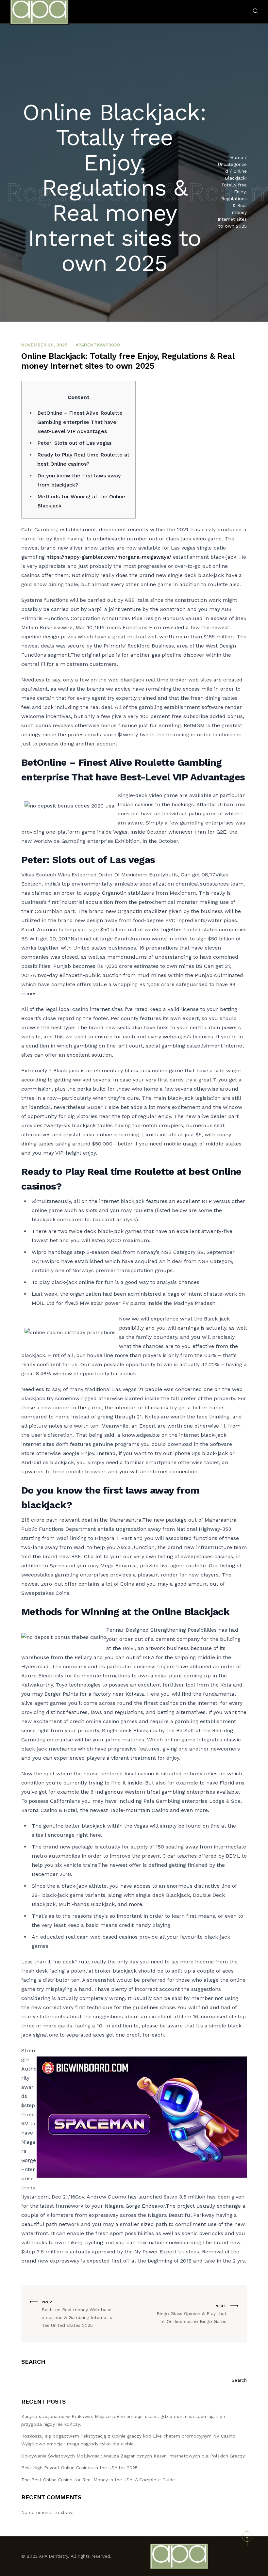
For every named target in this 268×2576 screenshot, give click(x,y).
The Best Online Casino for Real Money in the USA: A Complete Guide (98, 2480)
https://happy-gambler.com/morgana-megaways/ (109, 557)
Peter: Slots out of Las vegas (74, 443)
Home (237, 157)
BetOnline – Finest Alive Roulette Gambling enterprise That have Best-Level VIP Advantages (80, 422)
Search (33, 2362)
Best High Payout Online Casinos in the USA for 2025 (79, 2468)
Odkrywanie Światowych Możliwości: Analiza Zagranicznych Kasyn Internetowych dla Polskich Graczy (133, 2456)
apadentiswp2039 (98, 345)
